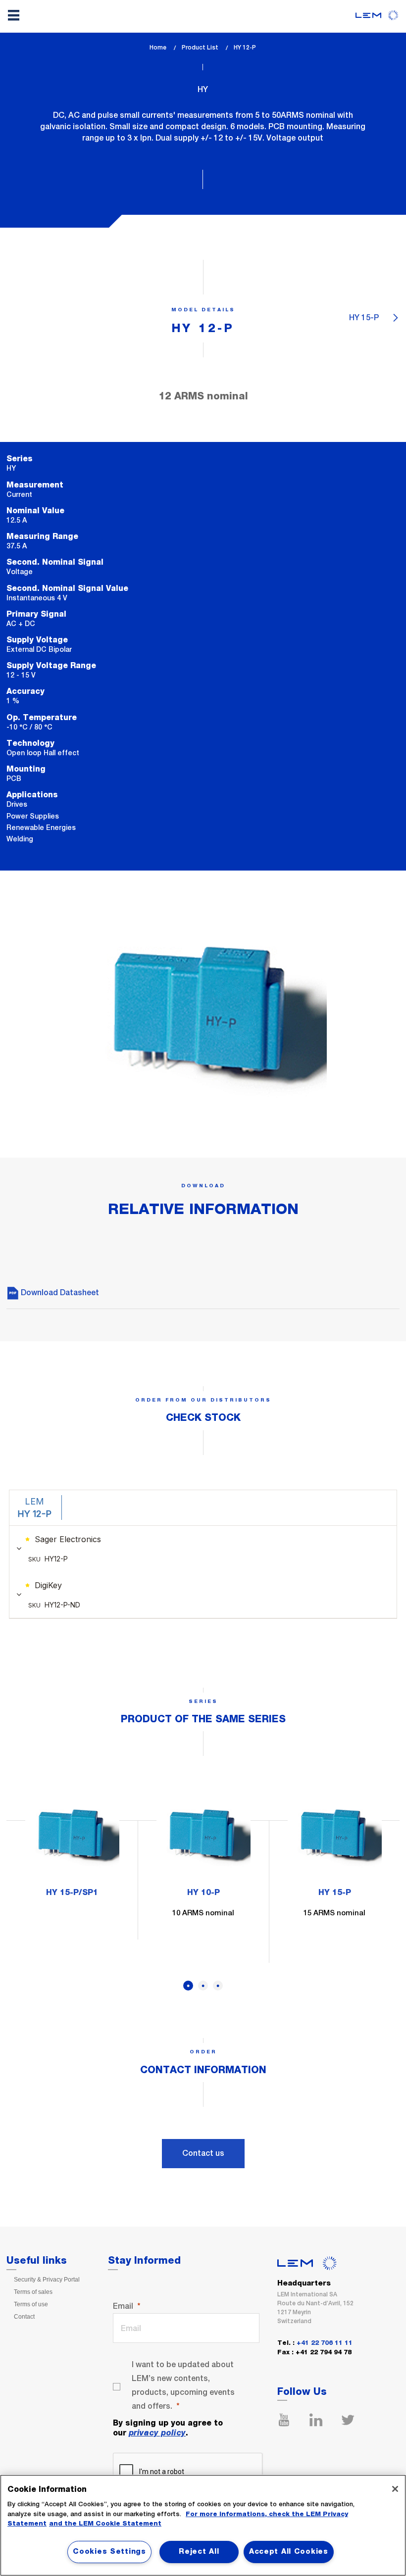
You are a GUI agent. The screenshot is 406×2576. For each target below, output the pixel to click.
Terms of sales (33, 2292)
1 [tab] (188, 1986)
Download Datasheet (59, 1292)
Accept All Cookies (289, 2552)
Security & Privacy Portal (47, 2280)
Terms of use (31, 2304)
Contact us (203, 2153)
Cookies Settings (109, 2552)
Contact (24, 2317)
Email (123, 2306)
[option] (72, 1847)
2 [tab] (203, 1986)
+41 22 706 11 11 (325, 2343)
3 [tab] (218, 1986)
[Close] (395, 2489)
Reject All (199, 2552)
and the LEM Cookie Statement (105, 2524)
